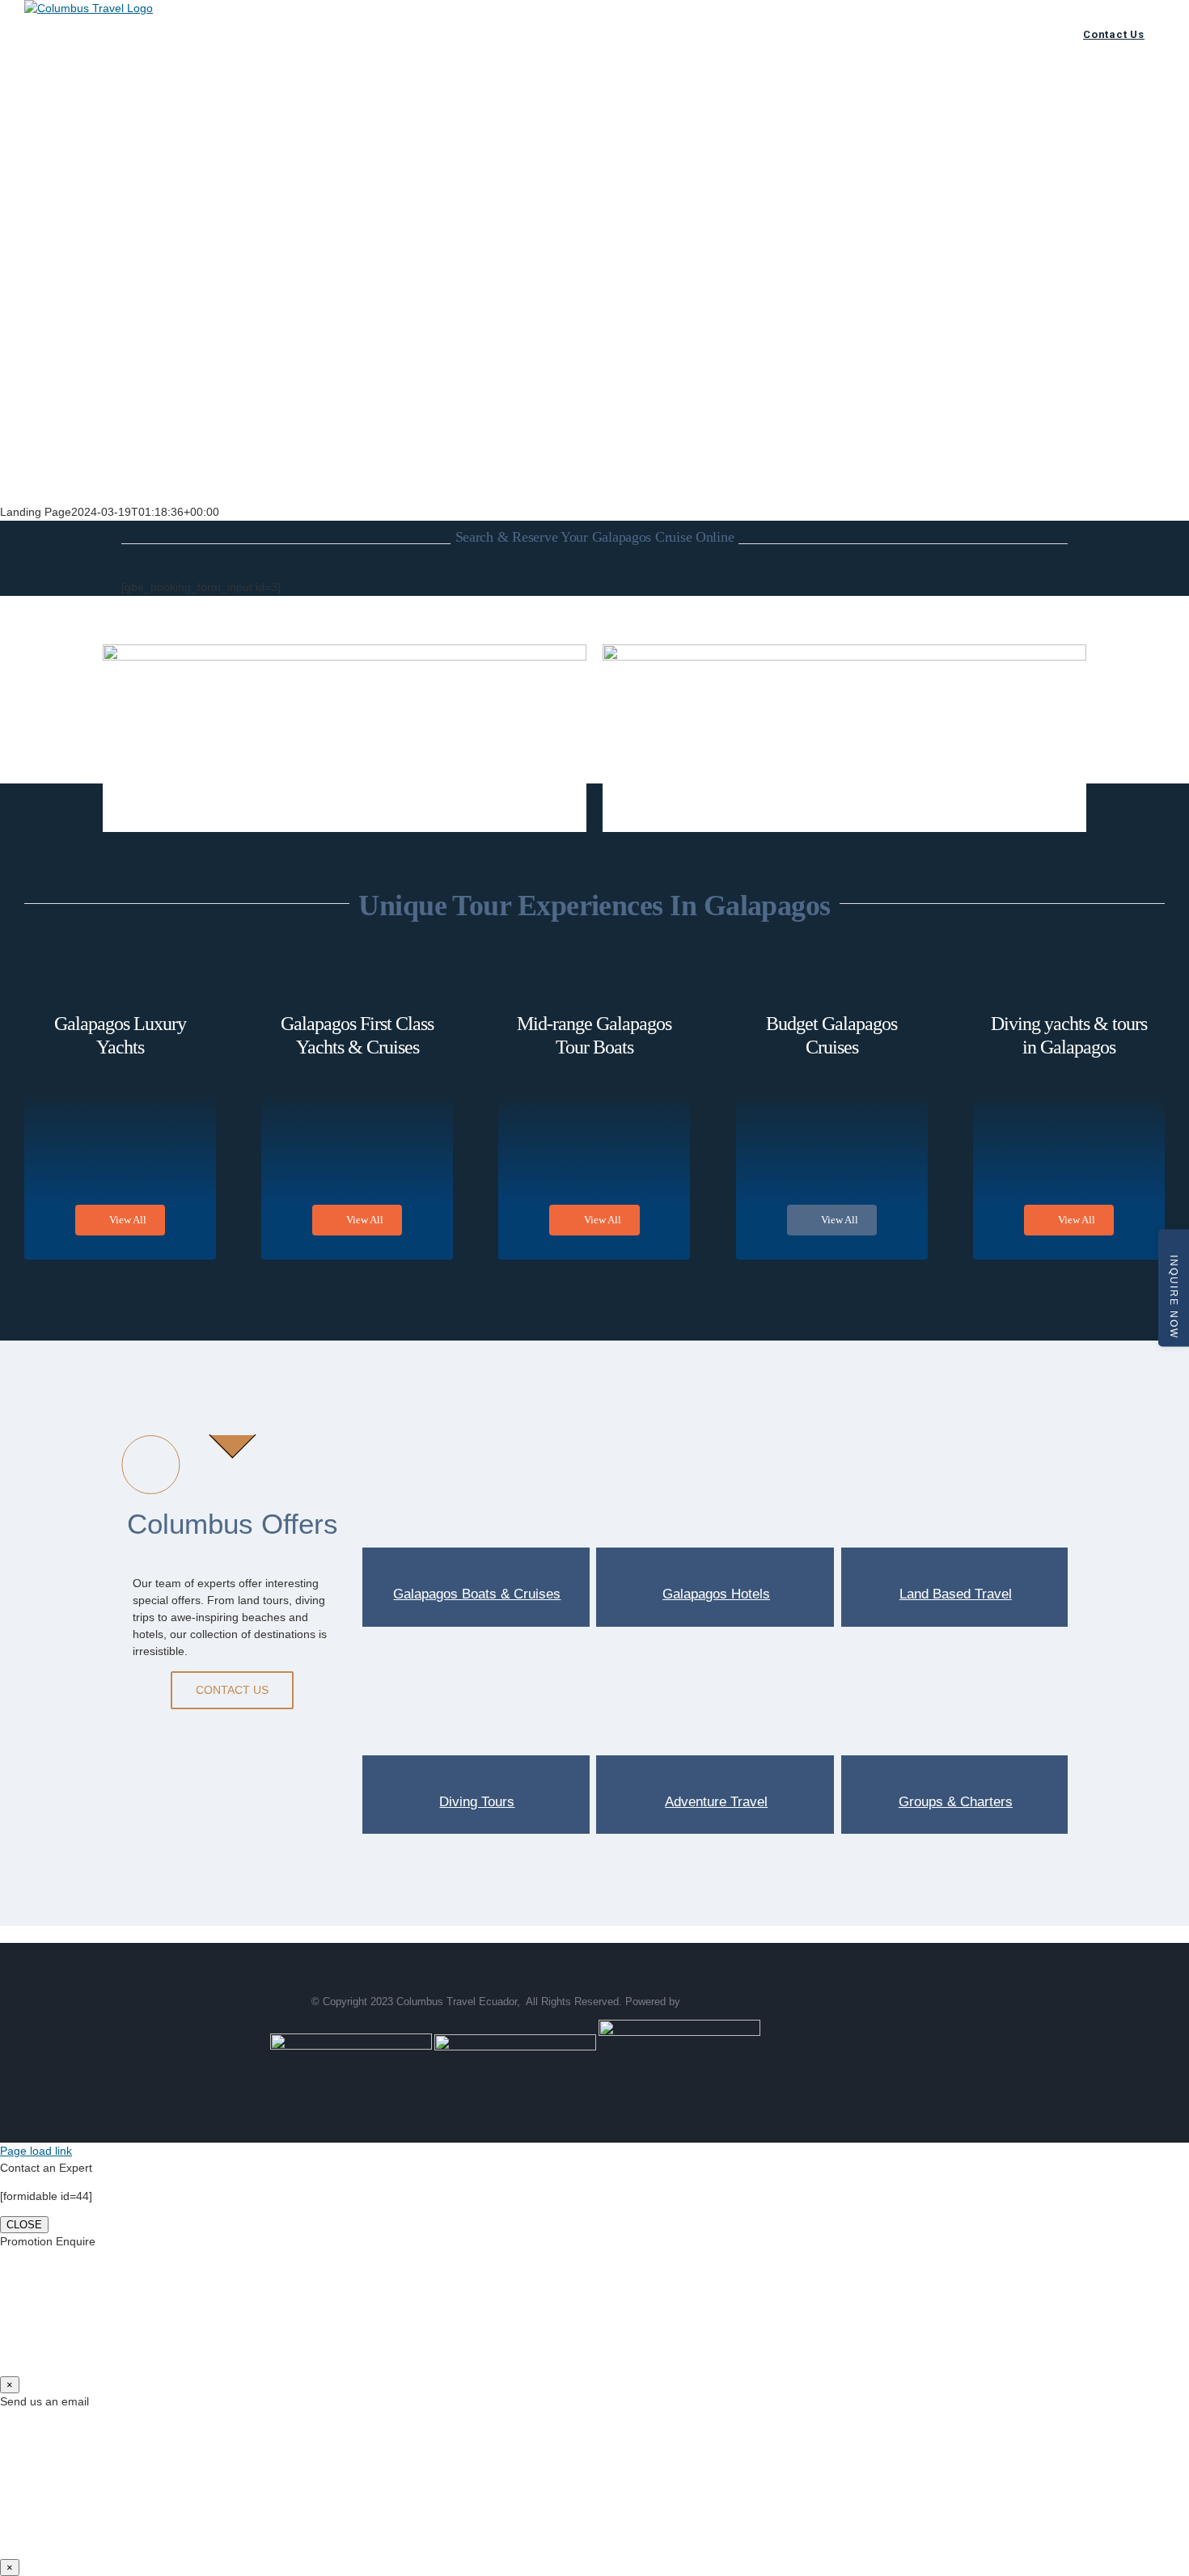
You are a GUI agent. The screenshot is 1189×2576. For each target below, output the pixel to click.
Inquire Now (1174, 1297)
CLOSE (24, 2225)
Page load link (36, 2151)
